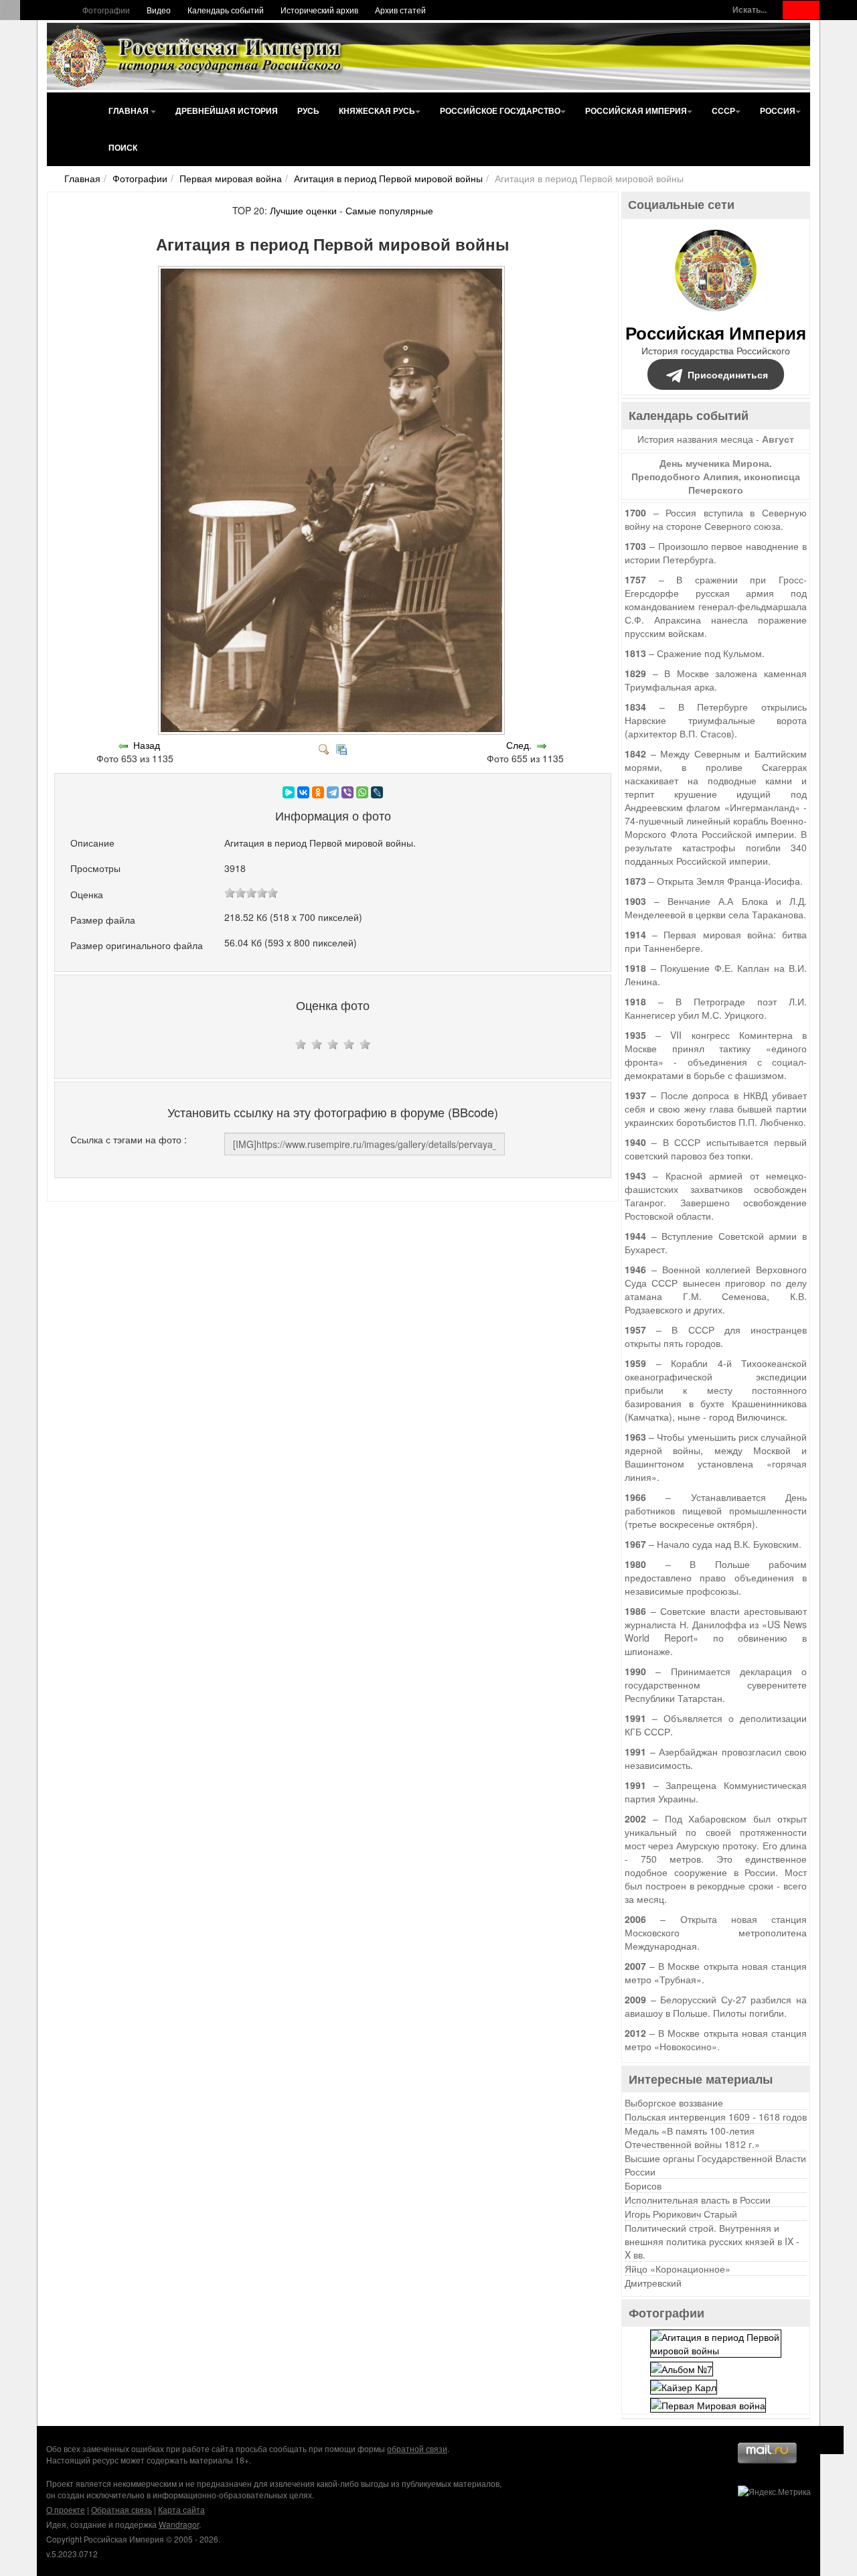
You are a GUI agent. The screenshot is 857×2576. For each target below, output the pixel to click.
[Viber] (347, 792)
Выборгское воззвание (674, 2102)
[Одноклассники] (318, 792)
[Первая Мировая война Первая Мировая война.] (708, 2404)
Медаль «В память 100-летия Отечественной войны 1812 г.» (692, 2137)
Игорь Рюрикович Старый (681, 2214)
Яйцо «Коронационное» (678, 2269)
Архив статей (400, 10)
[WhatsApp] (362, 792)
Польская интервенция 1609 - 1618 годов (716, 2117)
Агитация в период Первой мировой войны (388, 178)
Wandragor (179, 2524)
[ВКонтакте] (303, 792)
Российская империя (636, 111)
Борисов (643, 2186)
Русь (308, 111)
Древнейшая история (227, 111)
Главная (130, 111)
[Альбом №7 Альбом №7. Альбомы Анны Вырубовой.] (682, 2367)
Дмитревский (653, 2283)
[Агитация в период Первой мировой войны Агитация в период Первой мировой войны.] (333, 731)
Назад (147, 745)
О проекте (66, 2509)
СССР (723, 111)
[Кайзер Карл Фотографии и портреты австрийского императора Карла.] (684, 2386)
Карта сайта (181, 2509)
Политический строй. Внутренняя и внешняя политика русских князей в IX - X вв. (712, 2241)
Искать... (750, 10)
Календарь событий (226, 10)
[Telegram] (333, 792)
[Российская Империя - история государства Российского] (198, 56)
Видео (159, 10)
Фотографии (106, 10)
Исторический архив (319, 10)
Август (778, 439)
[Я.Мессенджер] (289, 792)
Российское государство (500, 111)
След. (519, 745)
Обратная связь (122, 2509)
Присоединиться (728, 374)
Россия (778, 111)
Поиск (123, 147)
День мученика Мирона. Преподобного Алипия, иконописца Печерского (716, 476)
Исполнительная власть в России (698, 2200)
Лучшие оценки (303, 210)
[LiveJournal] (377, 792)
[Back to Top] (830, 2440)
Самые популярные (389, 210)
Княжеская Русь (377, 111)
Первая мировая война (231, 178)
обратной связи (417, 2448)
